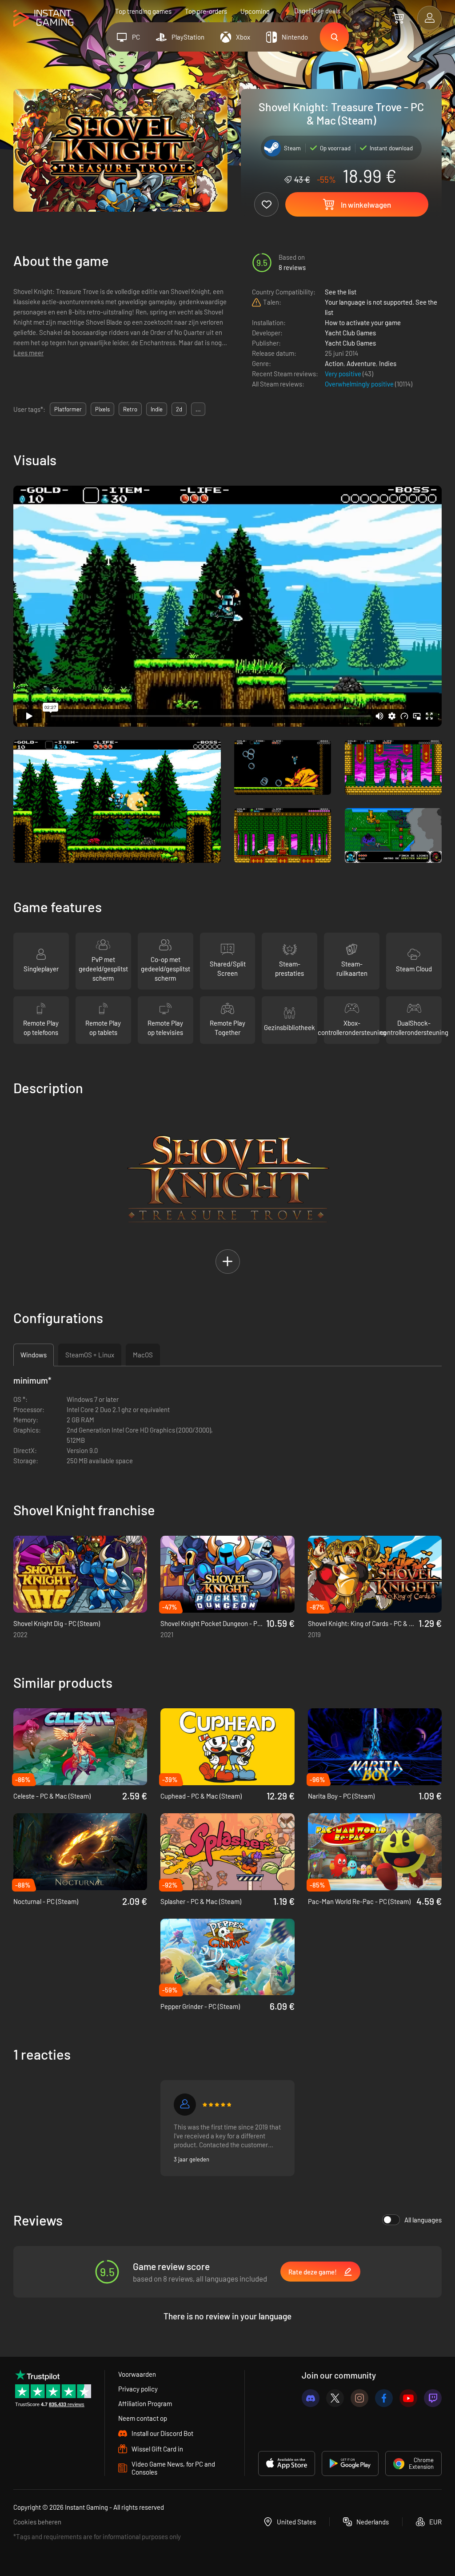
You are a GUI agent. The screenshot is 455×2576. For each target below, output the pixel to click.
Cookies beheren (37, 2522)
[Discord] (311, 2398)
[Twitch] (433, 2398)
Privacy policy (138, 2389)
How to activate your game (363, 322)
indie (157, 409)
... (198, 409)
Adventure (361, 363)
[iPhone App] (287, 2463)
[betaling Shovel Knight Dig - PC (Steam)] (80, 1574)
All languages (423, 2220)
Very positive (344, 374)
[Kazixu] (185, 2105)
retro (130, 409)
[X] (335, 2398)
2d (179, 409)
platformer (68, 409)
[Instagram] (359, 2398)
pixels (102, 409)
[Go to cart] (398, 18)
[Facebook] (384, 2398)
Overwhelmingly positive (360, 384)
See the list (341, 292)
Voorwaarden (137, 2374)
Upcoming (255, 11)
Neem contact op (143, 2418)
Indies (388, 363)
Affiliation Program (145, 2403)
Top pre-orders (206, 11)
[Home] (43, 18)
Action (334, 363)
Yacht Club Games (350, 333)
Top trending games (143, 11)
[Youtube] (408, 2398)
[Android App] (350, 2463)
